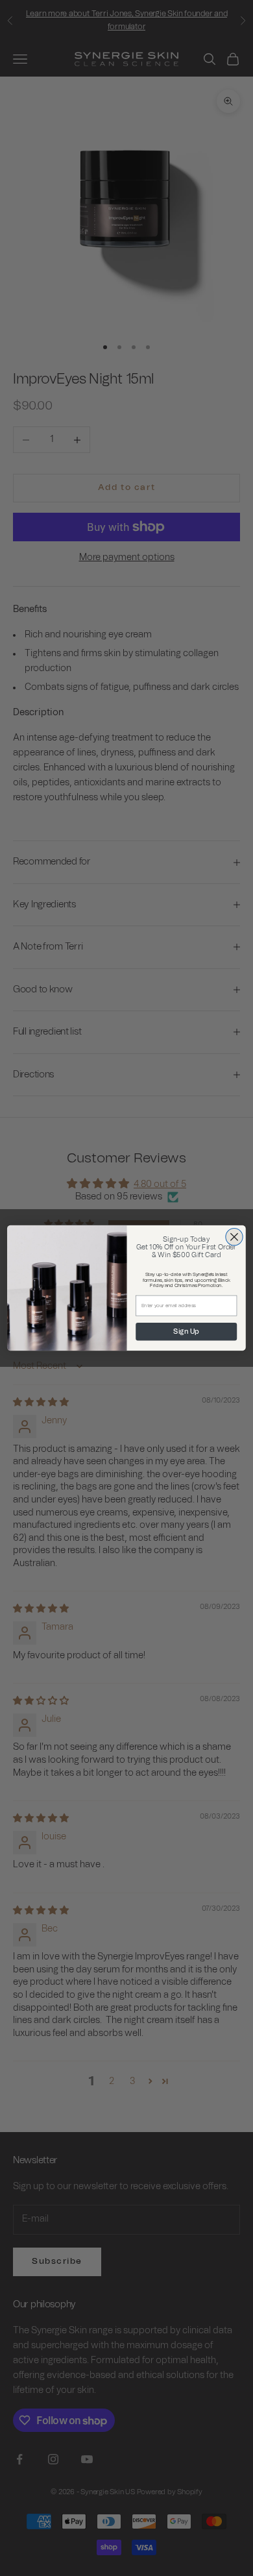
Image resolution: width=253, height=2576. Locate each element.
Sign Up (186, 1331)
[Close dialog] (234, 1237)
